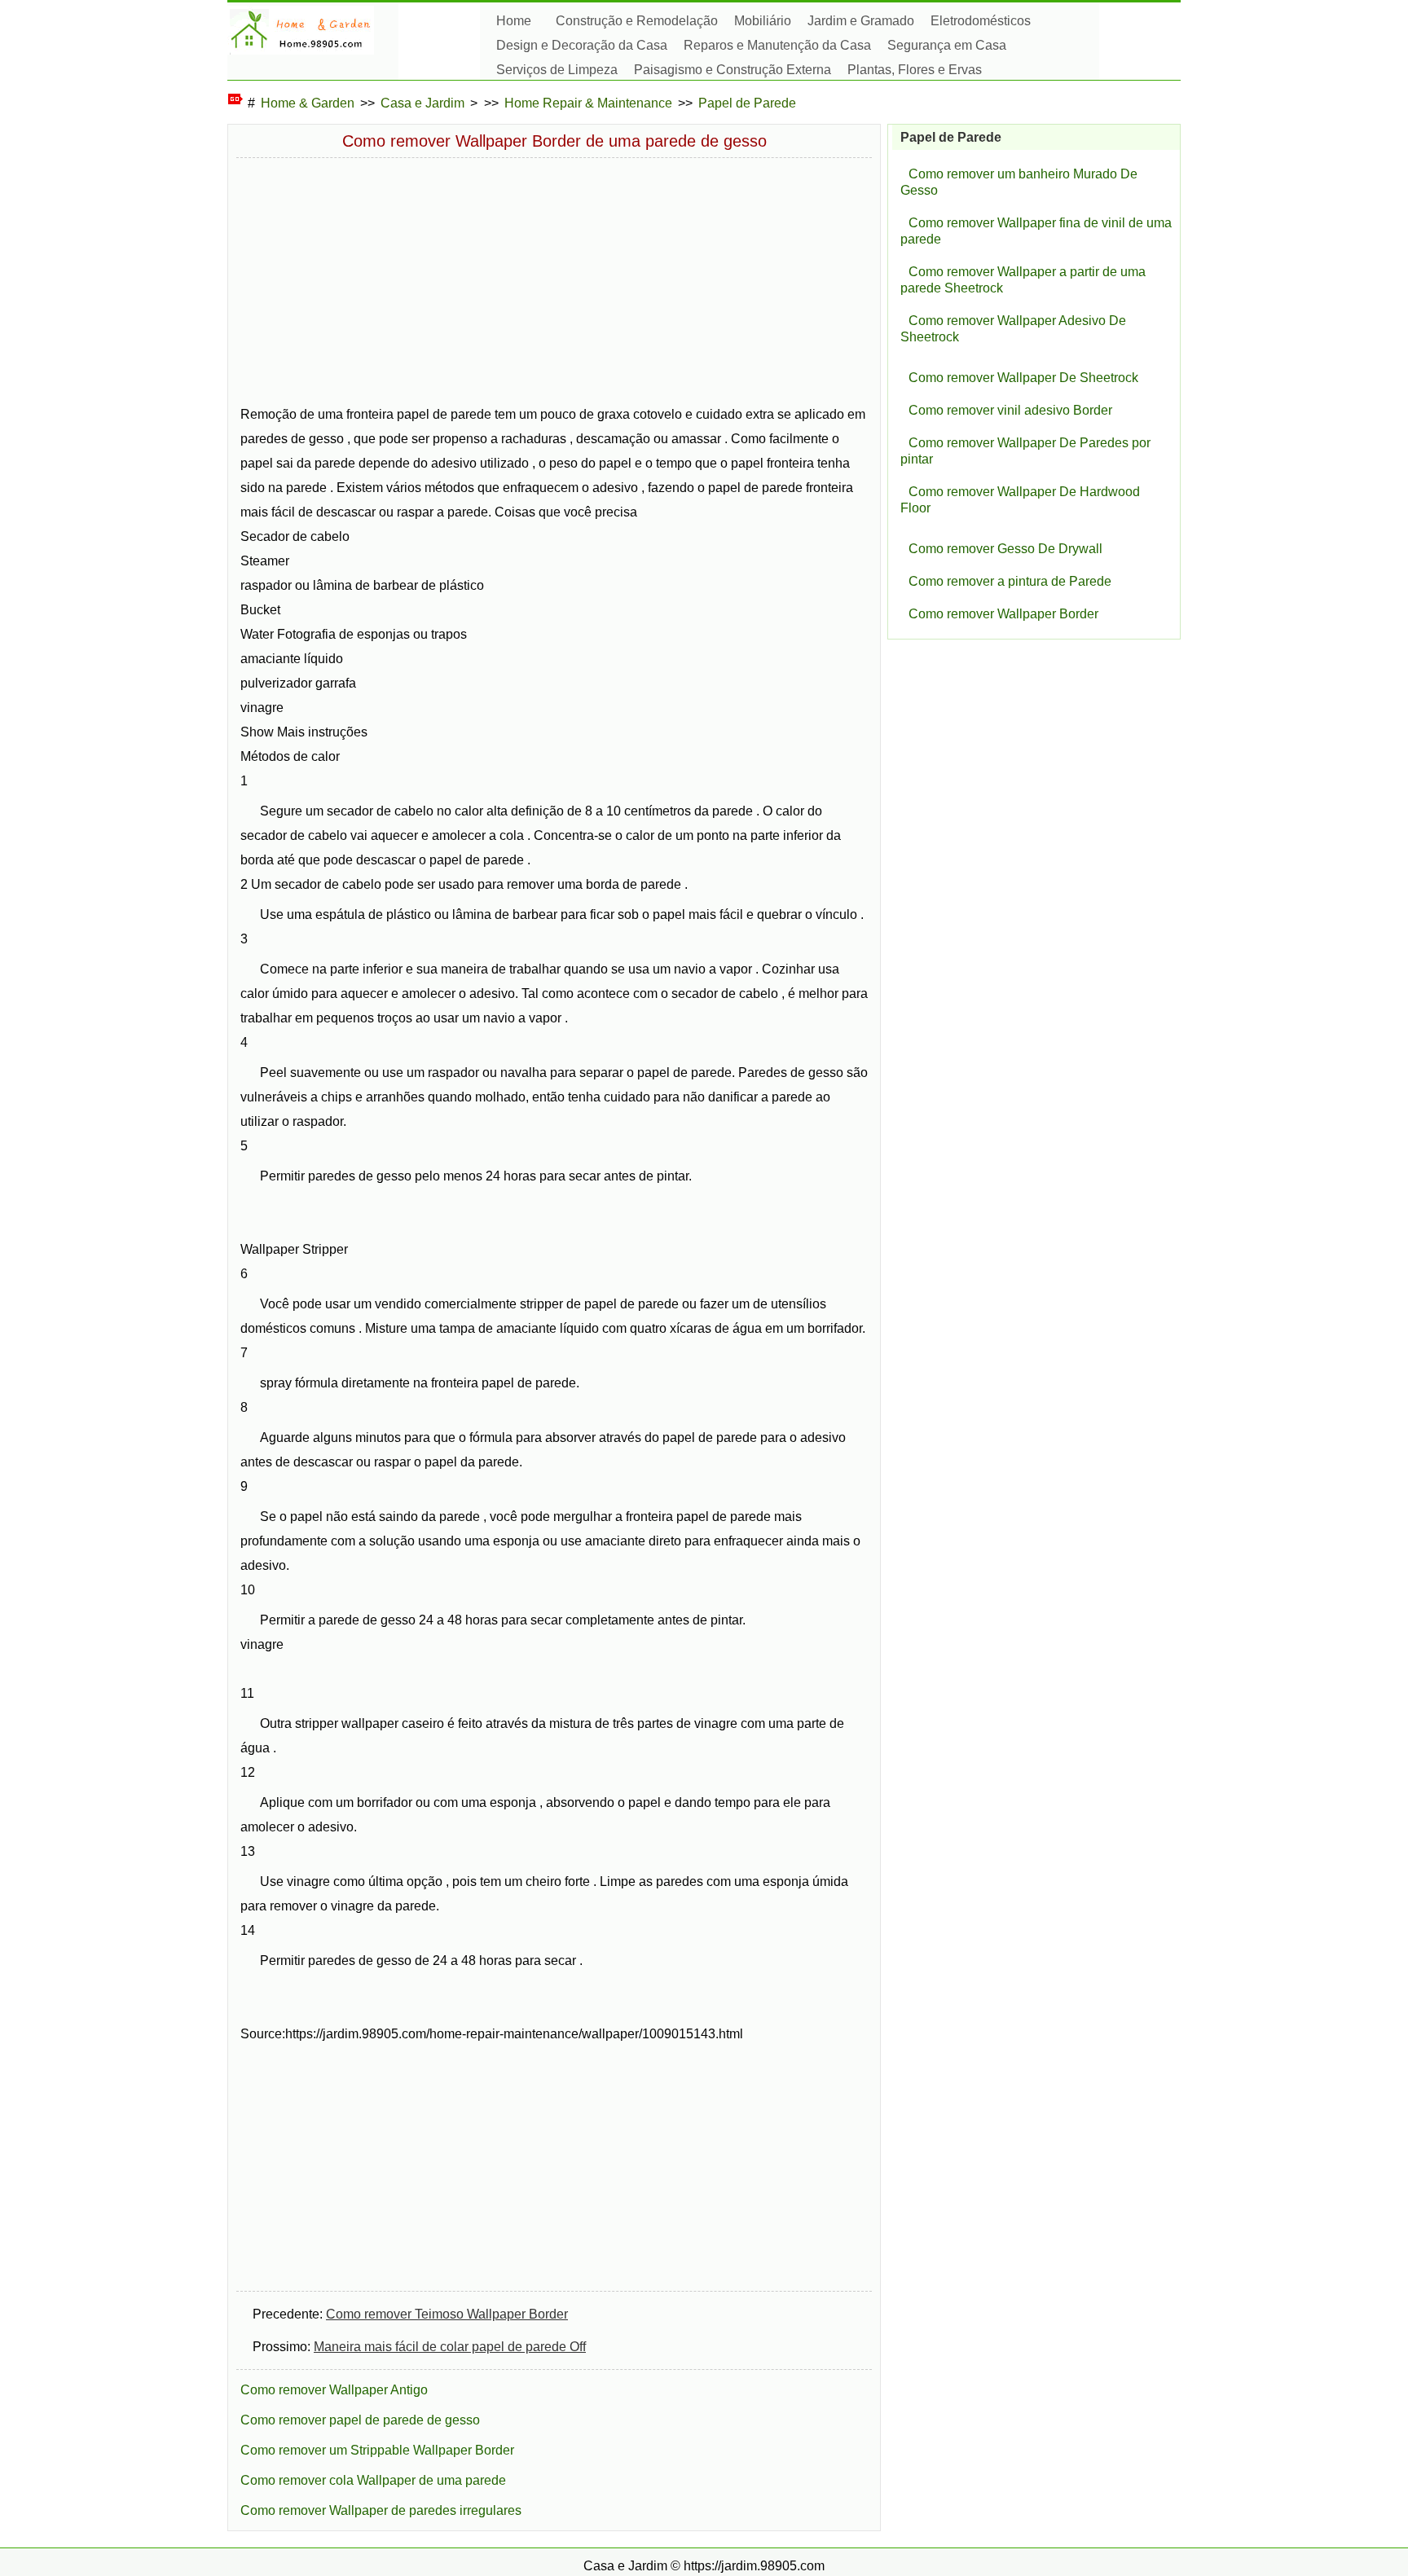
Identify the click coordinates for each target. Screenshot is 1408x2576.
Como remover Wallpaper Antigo (334, 2390)
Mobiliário (763, 21)
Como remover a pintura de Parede (1010, 581)
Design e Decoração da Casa (582, 45)
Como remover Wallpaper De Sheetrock (1023, 378)
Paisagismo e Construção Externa (733, 70)
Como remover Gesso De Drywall (1005, 549)
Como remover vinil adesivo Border (1010, 410)
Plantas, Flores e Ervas (915, 70)
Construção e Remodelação (637, 21)
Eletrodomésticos (981, 21)
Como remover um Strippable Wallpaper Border (377, 2450)
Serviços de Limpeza (557, 70)
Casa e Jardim (422, 103)
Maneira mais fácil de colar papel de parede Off (450, 2347)
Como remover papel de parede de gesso (360, 2420)
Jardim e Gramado (861, 21)
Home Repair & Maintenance (588, 103)
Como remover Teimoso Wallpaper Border (447, 2314)
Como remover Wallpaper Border (1003, 614)
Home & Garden (308, 103)
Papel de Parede (747, 103)
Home (514, 21)
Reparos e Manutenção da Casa (777, 45)
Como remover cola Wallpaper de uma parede (373, 2480)
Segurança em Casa (947, 45)
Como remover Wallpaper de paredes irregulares (381, 2510)
